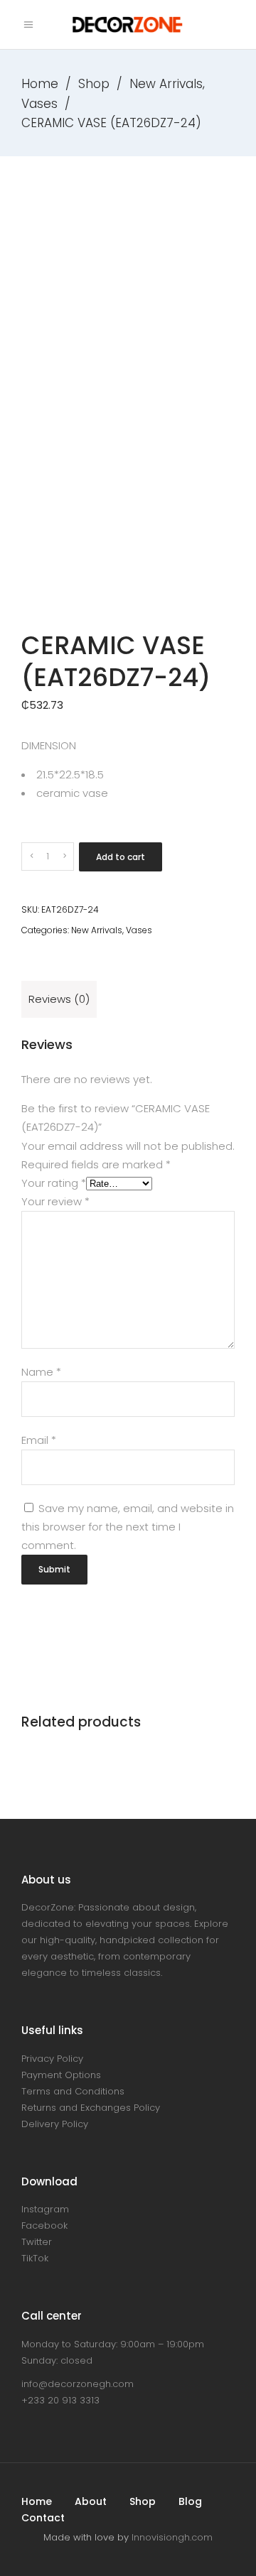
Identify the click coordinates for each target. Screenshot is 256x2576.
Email (39, 1440)
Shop (94, 84)
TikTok (35, 2258)
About (91, 2501)
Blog (190, 2501)
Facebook (44, 2226)
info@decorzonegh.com (78, 2384)
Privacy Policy (52, 2059)
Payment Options (61, 2075)
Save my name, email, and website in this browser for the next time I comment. (128, 1527)
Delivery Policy (55, 2124)
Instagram (45, 2209)
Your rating (54, 1183)
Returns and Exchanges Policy (91, 2108)
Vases (39, 104)
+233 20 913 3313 (60, 2400)
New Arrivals (166, 84)
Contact (43, 2518)
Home (40, 84)
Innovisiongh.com (172, 2537)
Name (41, 1372)
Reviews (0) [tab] (59, 999)
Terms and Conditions (73, 2091)
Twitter (37, 2242)
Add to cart (121, 857)
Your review (55, 1201)
